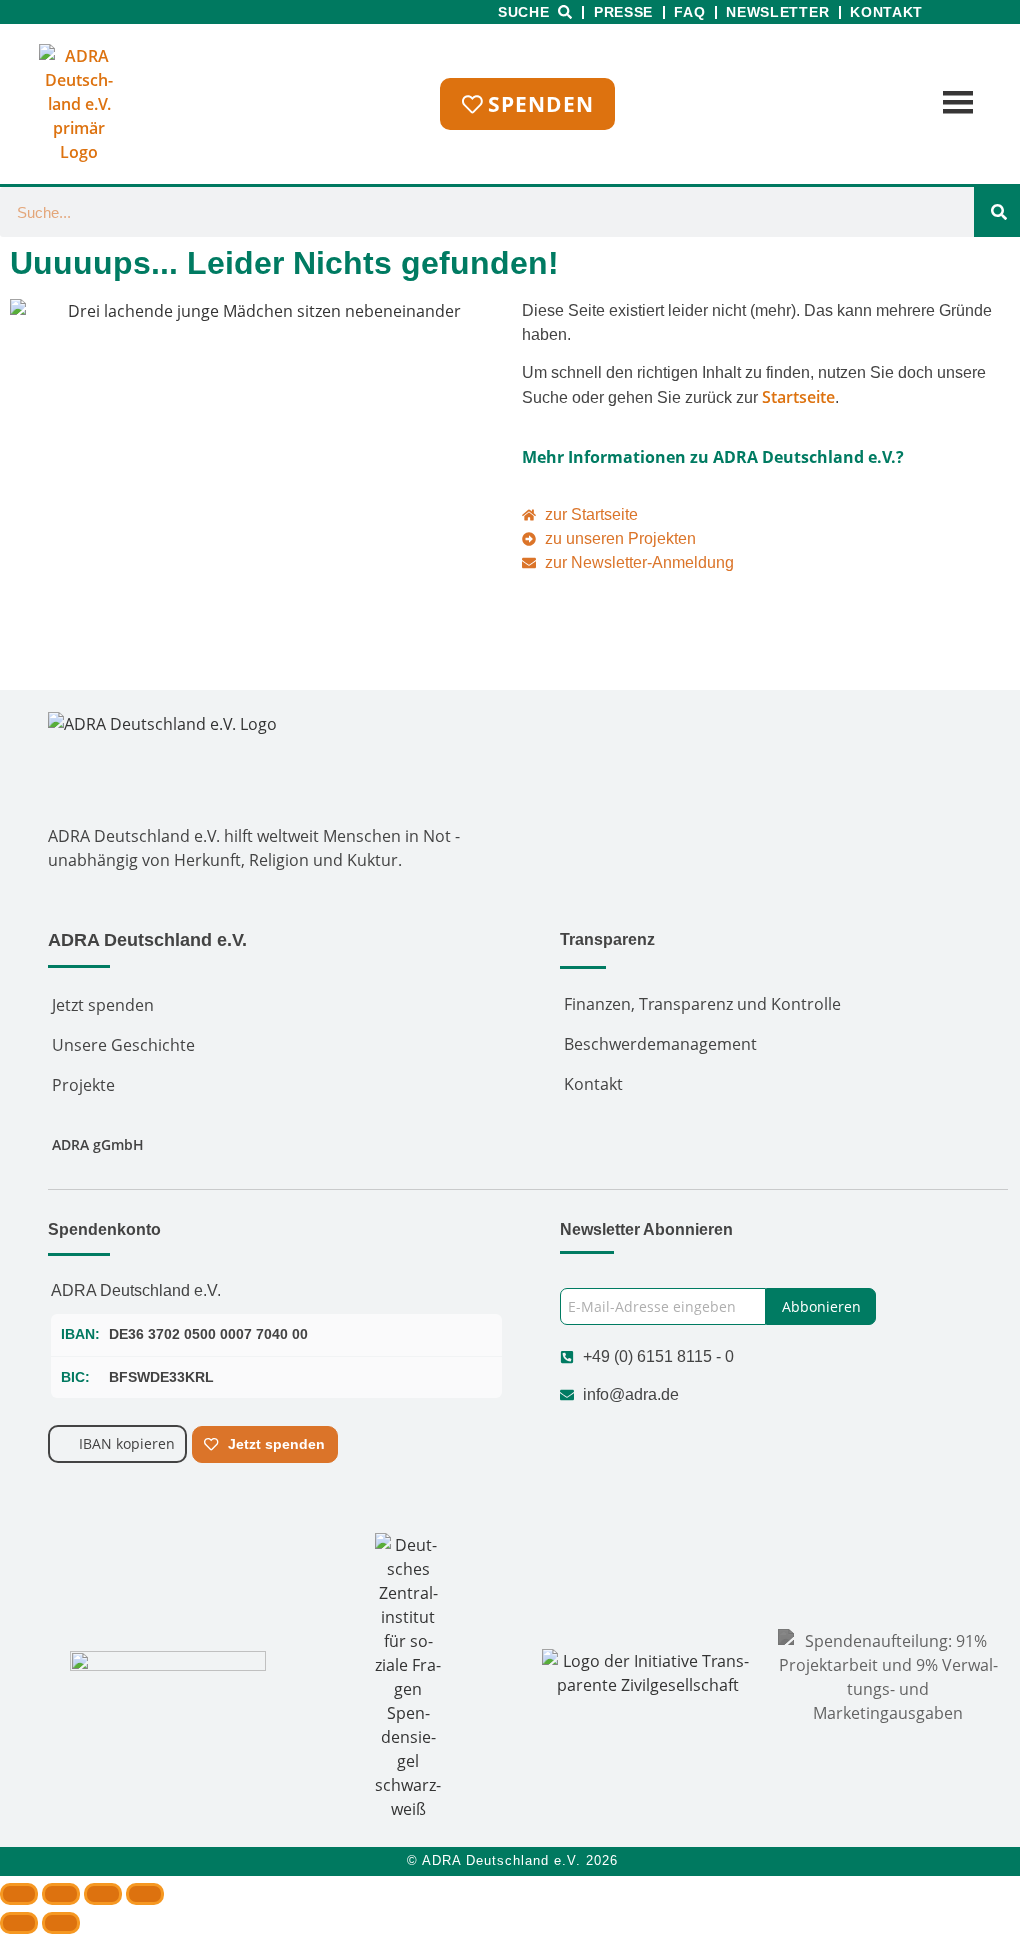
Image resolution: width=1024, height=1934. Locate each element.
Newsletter (777, 12)
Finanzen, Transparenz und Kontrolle (702, 1004)
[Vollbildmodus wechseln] (61, 1894)
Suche (524, 12)
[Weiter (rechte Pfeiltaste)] (61, 1923)
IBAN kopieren (127, 1443)
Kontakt (886, 12)
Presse (623, 12)
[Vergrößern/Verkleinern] (19, 1894)
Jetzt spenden (103, 1005)
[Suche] (999, 212)
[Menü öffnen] (955, 104)
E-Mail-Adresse (611, 1276)
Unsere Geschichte (123, 1045)
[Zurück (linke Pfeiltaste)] (19, 1923)
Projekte (83, 1085)
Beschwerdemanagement (660, 1044)
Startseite (798, 397)
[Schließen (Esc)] (145, 1894)
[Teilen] (103, 1894)
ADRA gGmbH (98, 1144)
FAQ (689, 12)
